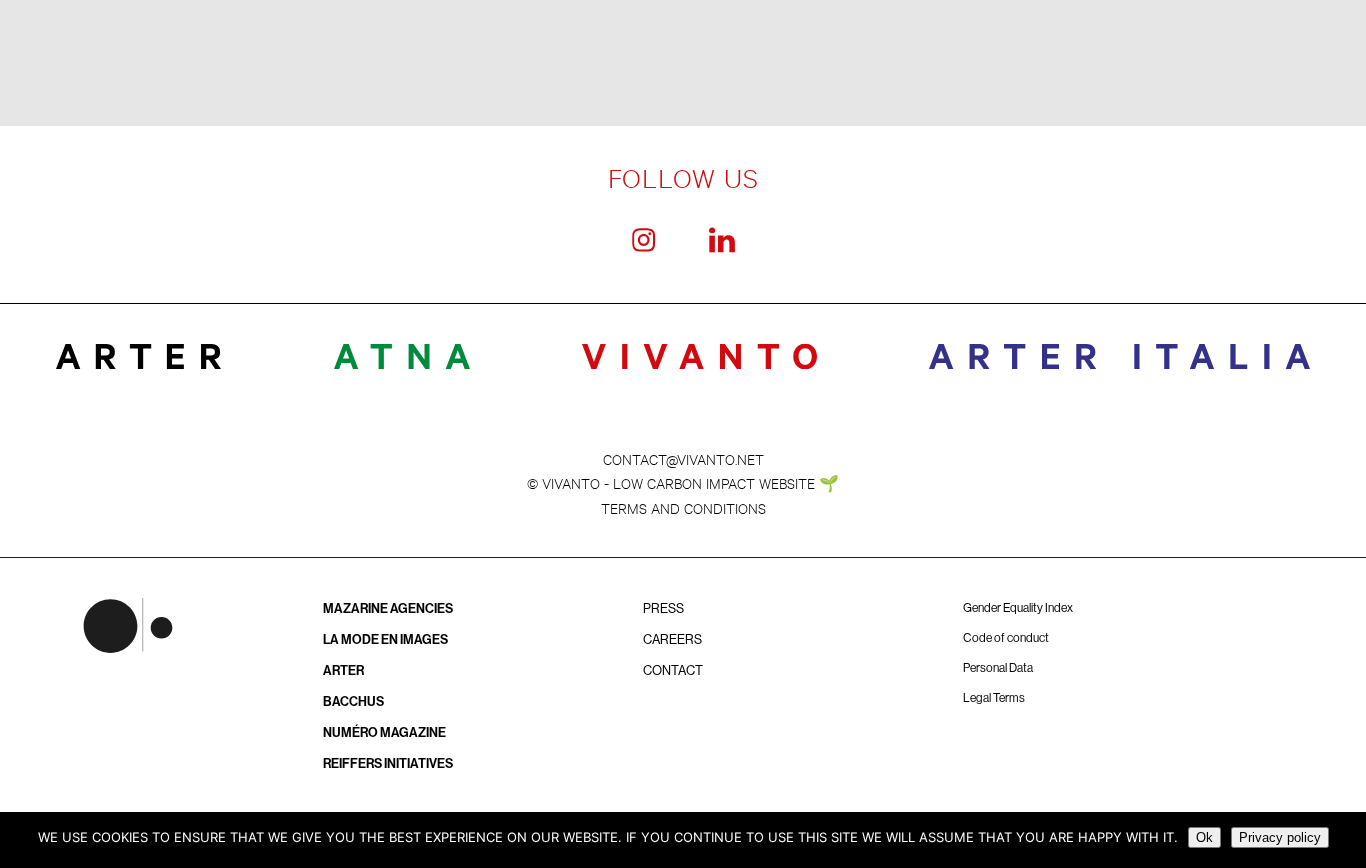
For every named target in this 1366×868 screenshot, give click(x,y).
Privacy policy (1280, 837)
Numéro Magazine (384, 732)
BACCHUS (353, 701)
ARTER (343, 670)
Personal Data (998, 668)
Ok (1204, 837)
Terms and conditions (683, 507)
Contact (673, 670)
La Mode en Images (385, 639)
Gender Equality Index (1018, 608)
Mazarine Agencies (388, 608)
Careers (672, 639)
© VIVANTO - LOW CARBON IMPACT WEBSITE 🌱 (683, 482)
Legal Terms (994, 698)
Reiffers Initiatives (388, 763)
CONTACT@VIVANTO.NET (683, 458)
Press (663, 608)
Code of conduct (1006, 638)
